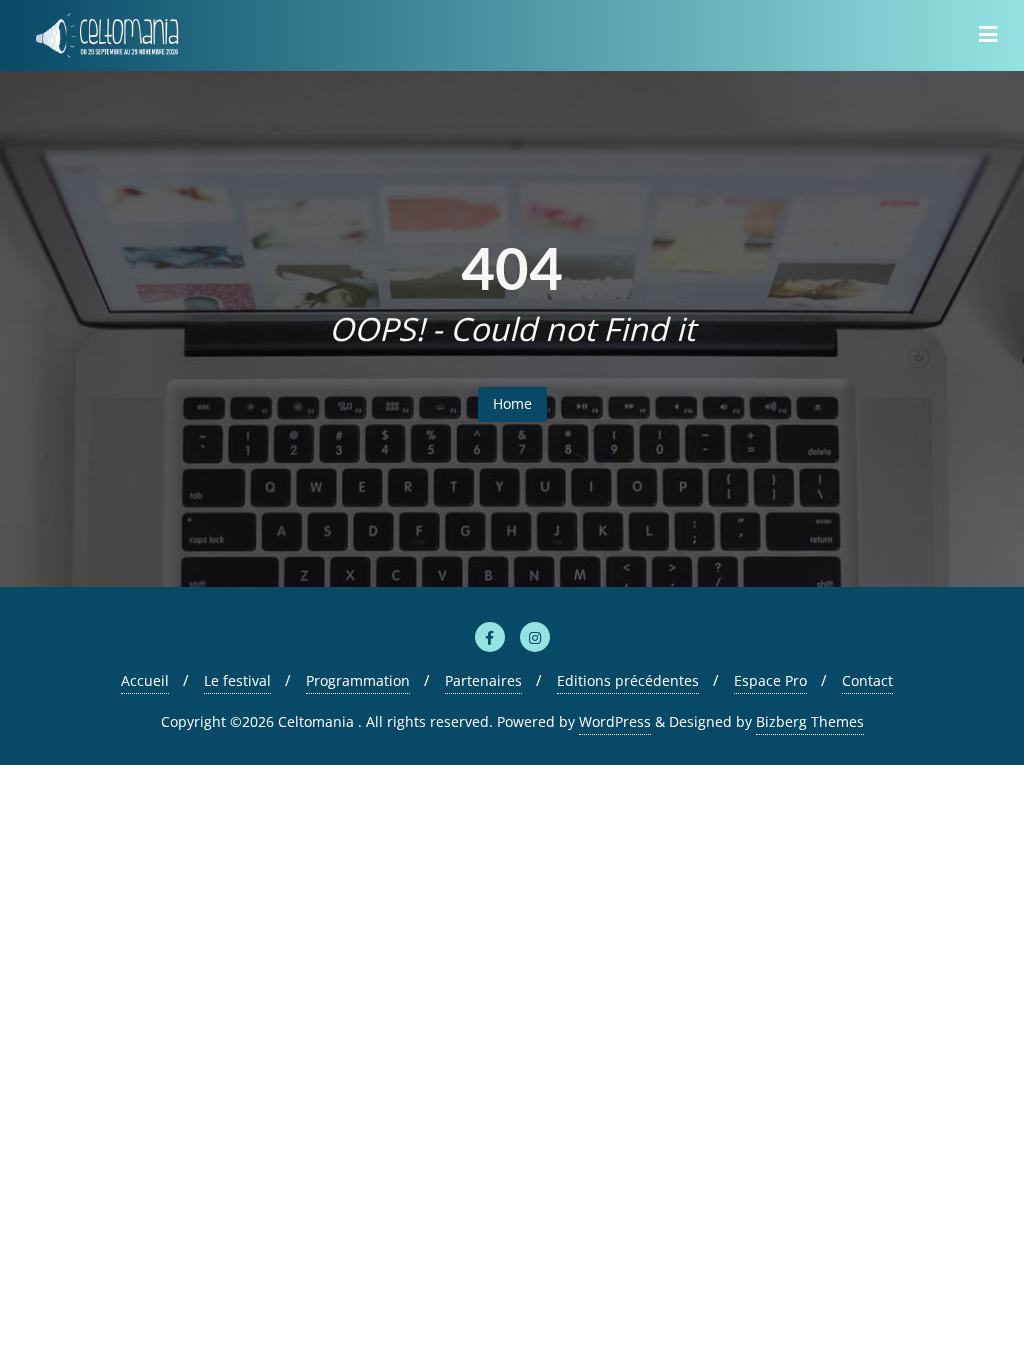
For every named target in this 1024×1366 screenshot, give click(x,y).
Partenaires (483, 680)
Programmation (358, 680)
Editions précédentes (628, 680)
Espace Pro (770, 680)
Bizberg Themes (810, 721)
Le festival (237, 680)
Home (512, 403)
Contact (867, 680)
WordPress (615, 721)
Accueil (145, 680)
